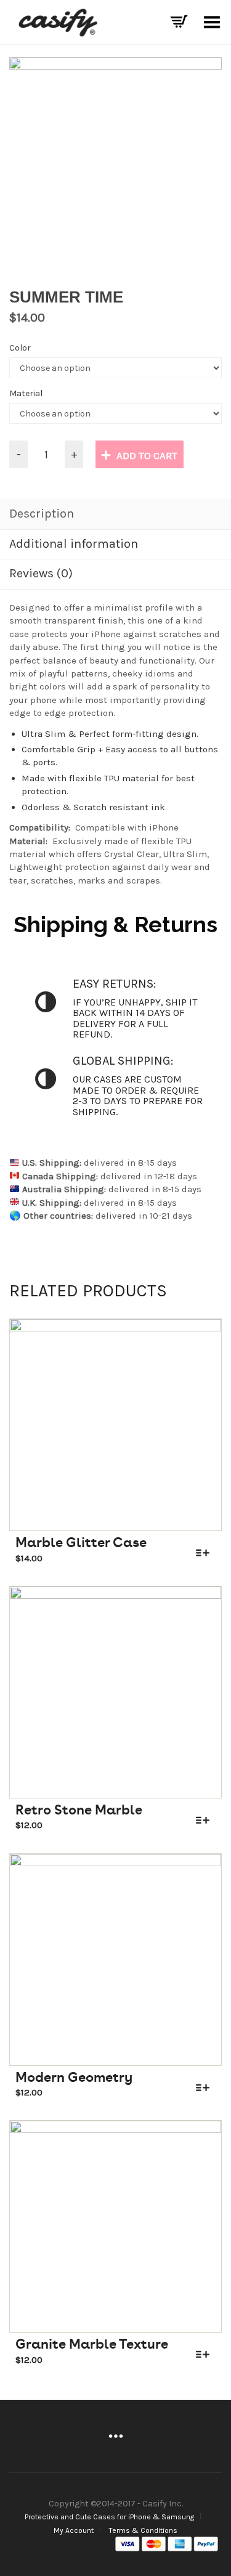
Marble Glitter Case (81, 1542)
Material (26, 393)
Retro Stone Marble (79, 1810)
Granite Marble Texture (92, 2344)
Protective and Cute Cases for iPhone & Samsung (109, 2517)
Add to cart (147, 455)
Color (20, 348)
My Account (74, 2530)
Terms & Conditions (143, 2530)
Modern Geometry (74, 2077)
